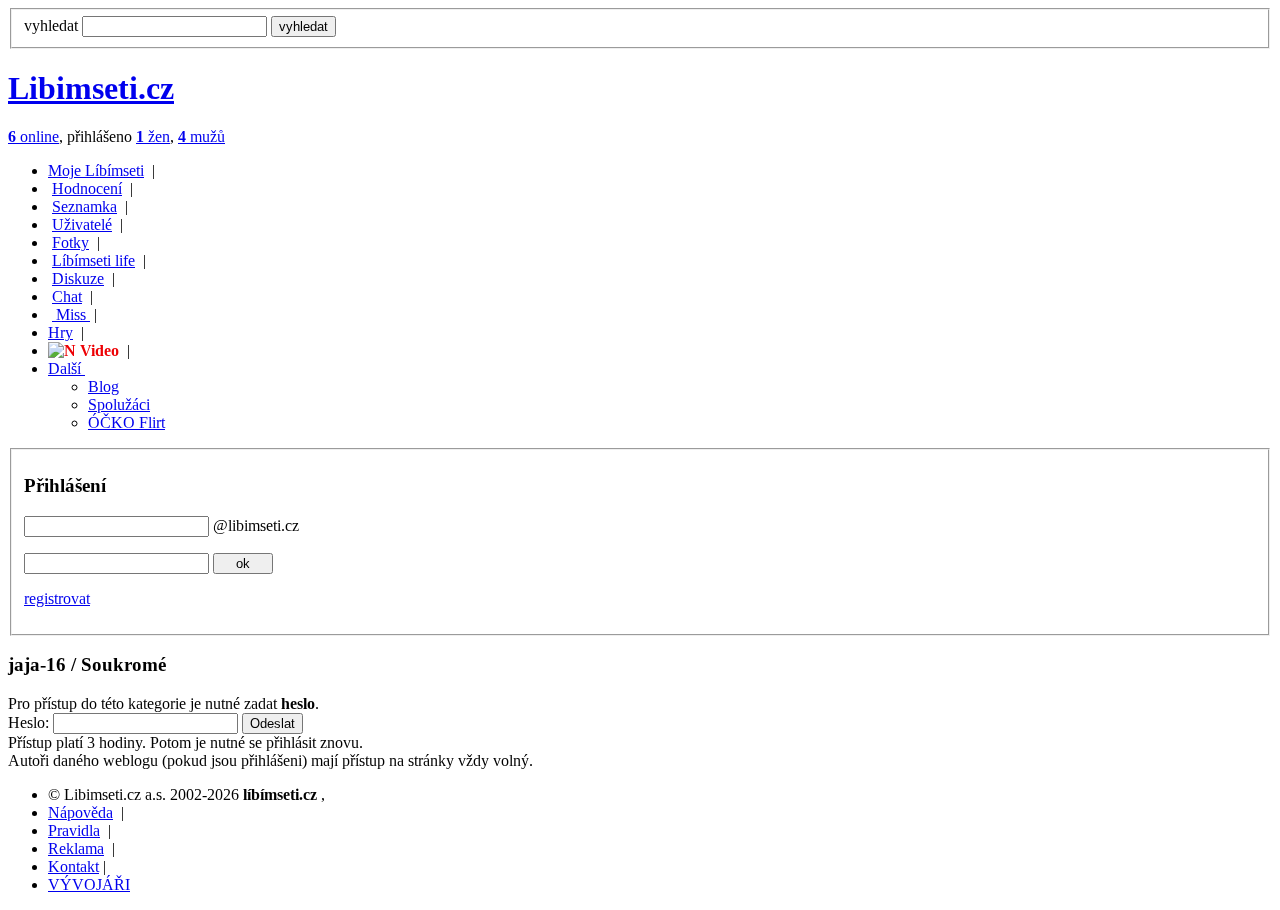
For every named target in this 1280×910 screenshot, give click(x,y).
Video (97, 350)
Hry (60, 332)
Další (66, 368)
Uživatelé (82, 224)
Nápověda (80, 812)
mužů (201, 136)
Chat (67, 296)
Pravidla (74, 830)
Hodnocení (87, 188)
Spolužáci (119, 404)
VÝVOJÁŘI (89, 884)
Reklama (76, 848)
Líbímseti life (93, 260)
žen (153, 136)
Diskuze (78, 278)
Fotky (70, 242)
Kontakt (73, 866)
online (33, 136)
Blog (103, 386)
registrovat (57, 598)
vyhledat (51, 25)
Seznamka (84, 206)
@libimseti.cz (256, 525)
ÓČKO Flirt (126, 422)
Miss (71, 314)
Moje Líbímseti (96, 170)
